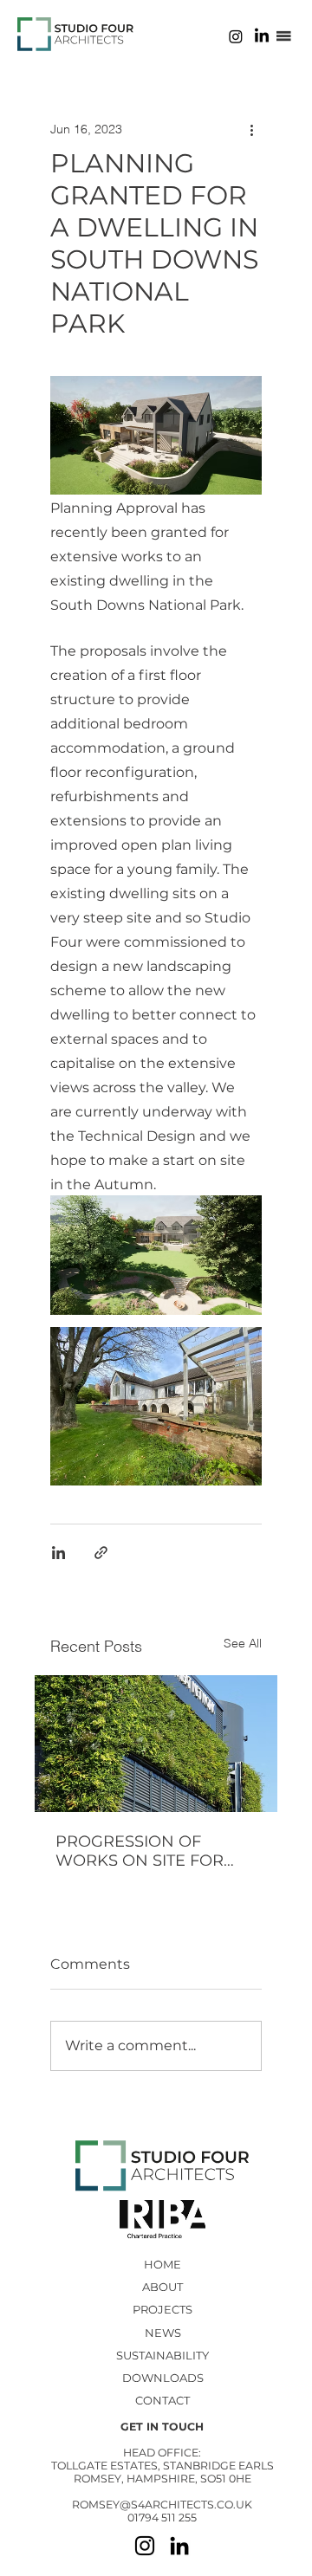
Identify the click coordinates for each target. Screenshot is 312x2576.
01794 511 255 (162, 2518)
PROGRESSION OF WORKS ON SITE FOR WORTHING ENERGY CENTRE (140, 1851)
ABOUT (162, 2287)
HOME (162, 2264)
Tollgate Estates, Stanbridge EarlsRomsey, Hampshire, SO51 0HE (162, 2472)
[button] (284, 36)
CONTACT (162, 2400)
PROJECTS (162, 2309)
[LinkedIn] (262, 36)
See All (243, 1643)
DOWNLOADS (163, 2378)
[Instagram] (236, 36)
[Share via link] (101, 1553)
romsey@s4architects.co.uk (162, 2505)
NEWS (163, 2333)
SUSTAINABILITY (162, 2355)
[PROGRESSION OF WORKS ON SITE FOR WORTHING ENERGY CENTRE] (156, 1744)
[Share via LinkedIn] (58, 1553)
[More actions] (251, 129)
